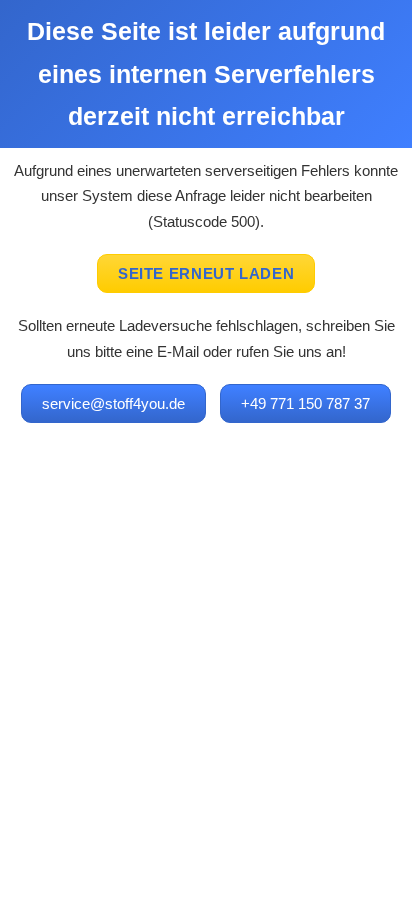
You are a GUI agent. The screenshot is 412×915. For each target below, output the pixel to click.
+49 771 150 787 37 (305, 403)
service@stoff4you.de (113, 403)
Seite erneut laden (206, 273)
